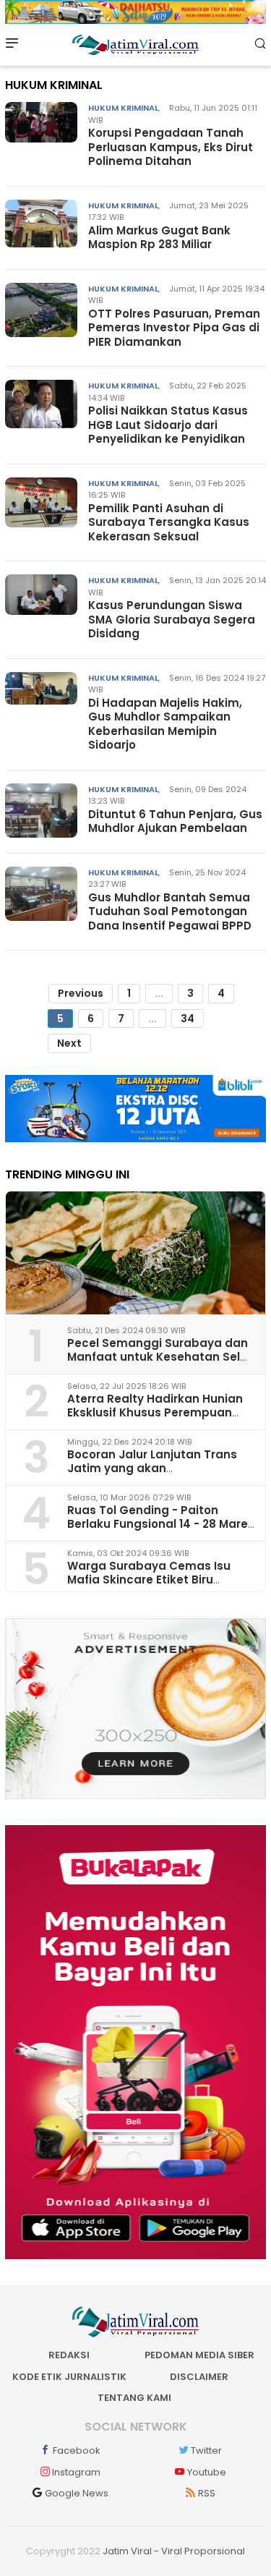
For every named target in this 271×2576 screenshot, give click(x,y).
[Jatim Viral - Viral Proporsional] (135, 44)
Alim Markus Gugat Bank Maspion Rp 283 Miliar (159, 238)
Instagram (76, 2472)
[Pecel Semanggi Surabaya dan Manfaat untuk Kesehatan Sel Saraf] (135, 1253)
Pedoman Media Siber (199, 2355)
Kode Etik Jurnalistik (69, 2377)
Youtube (207, 2472)
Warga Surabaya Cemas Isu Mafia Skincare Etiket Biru (149, 1573)
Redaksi (69, 2355)
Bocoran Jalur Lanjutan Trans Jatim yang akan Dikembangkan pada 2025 (152, 1468)
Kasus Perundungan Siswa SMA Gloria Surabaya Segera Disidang (172, 619)
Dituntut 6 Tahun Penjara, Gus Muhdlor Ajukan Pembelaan (175, 821)
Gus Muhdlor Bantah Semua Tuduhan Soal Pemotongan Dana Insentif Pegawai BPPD (170, 911)
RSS (207, 2493)
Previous (81, 993)
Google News (77, 2493)
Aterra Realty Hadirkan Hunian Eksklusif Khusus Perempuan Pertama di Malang (155, 1412)
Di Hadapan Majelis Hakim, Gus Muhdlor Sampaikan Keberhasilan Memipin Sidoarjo (165, 724)
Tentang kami (134, 2398)
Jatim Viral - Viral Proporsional (174, 2551)
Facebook (77, 2450)
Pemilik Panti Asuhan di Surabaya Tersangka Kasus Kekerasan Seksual (169, 522)
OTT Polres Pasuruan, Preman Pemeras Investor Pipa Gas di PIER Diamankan (174, 328)
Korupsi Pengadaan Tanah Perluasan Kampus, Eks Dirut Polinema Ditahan (171, 147)
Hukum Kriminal (123, 108)
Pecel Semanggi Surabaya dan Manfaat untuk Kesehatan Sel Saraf (158, 1357)
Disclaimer (199, 2377)
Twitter (206, 2450)
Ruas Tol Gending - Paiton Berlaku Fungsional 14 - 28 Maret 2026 (160, 1524)
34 (188, 1019)
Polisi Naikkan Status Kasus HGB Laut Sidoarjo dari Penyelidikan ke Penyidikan (168, 425)
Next (69, 1043)
